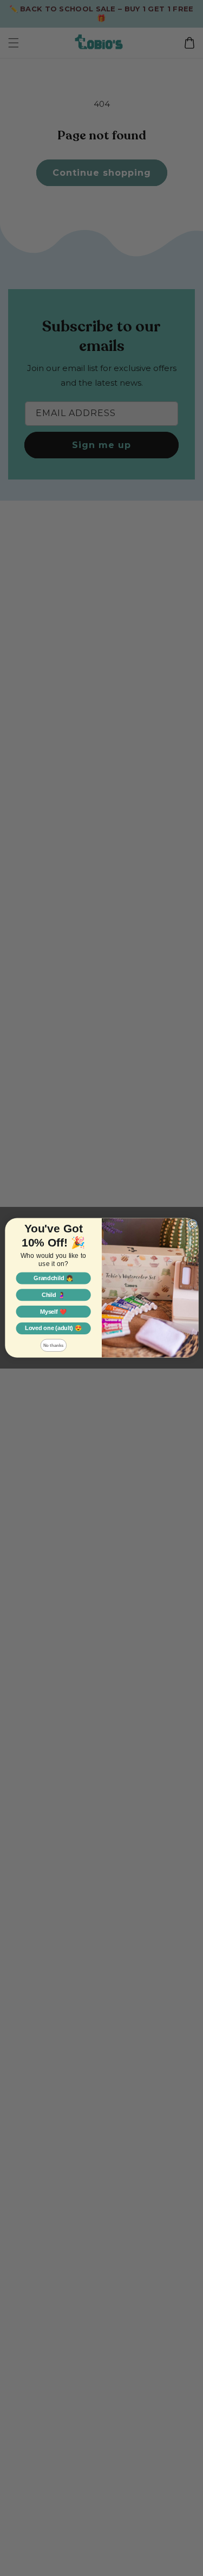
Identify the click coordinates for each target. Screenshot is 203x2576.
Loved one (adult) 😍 (53, 1328)
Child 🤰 (53, 1295)
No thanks (53, 1345)
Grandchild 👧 (53, 1279)
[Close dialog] (192, 1224)
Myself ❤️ (53, 1312)
